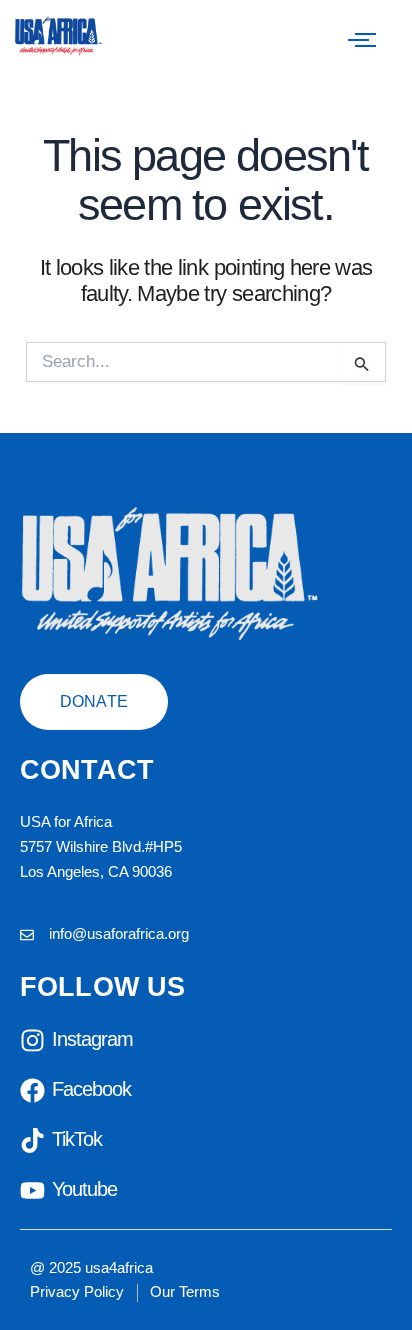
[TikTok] (32, 1142)
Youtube (84, 1189)
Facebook (91, 1089)
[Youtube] (32, 1192)
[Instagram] (32, 1042)
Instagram (92, 1039)
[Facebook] (32, 1092)
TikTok (77, 1139)
